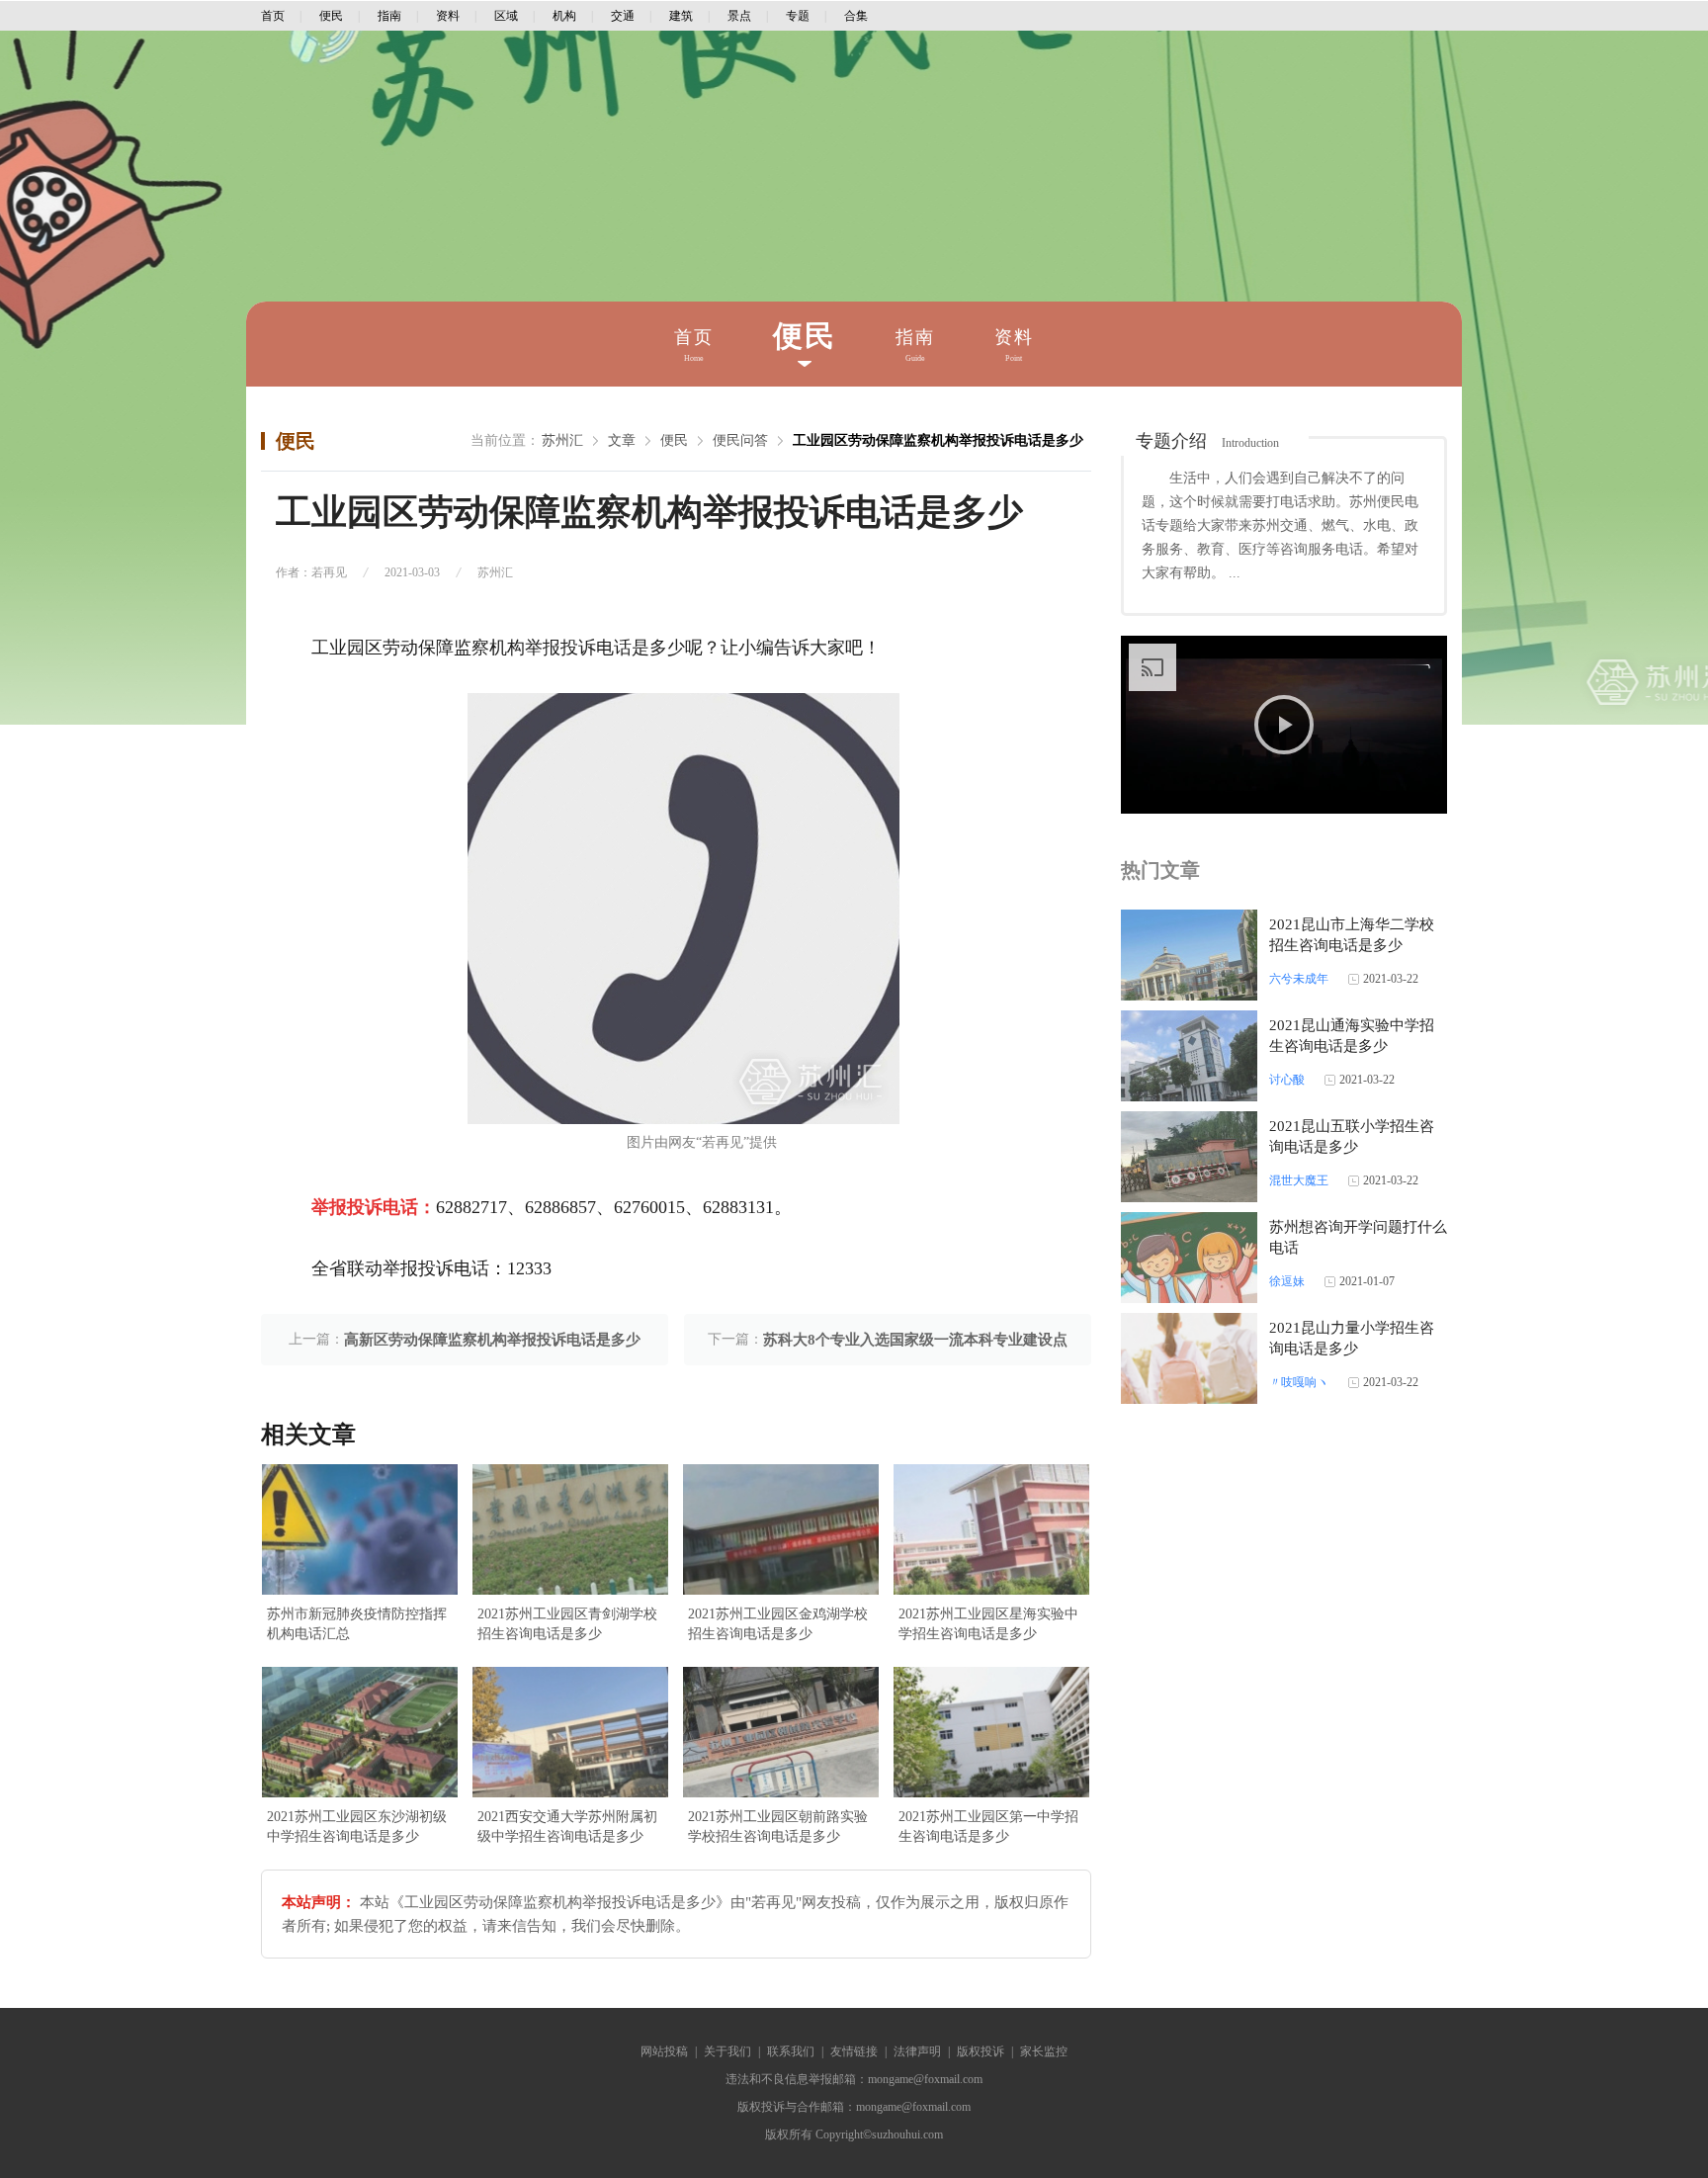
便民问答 (740, 440)
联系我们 (791, 2051)
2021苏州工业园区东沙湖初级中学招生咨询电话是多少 (357, 1827)
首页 (273, 16)
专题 (798, 16)
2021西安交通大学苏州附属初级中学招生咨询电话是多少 (567, 1827)
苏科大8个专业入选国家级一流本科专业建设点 (915, 1340)
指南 (389, 16)
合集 (856, 16)
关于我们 (727, 2051)
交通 (623, 16)
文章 (622, 440)
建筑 (681, 16)
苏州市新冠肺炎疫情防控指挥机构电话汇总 (357, 1624)
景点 (739, 16)
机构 (564, 16)
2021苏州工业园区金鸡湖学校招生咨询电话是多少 (778, 1624)
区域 (506, 16)
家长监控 (1044, 2051)
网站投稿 (664, 2051)
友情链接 (854, 2051)
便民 (331, 16)
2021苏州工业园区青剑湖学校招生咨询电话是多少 (567, 1624)
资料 (448, 16)
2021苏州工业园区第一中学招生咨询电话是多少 (988, 1827)
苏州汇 (562, 440)
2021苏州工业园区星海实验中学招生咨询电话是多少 (988, 1624)
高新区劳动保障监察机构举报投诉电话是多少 (492, 1340)
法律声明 (917, 2051)
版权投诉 (981, 2051)
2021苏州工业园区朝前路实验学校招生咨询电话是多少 (778, 1827)
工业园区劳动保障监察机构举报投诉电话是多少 (938, 440)
